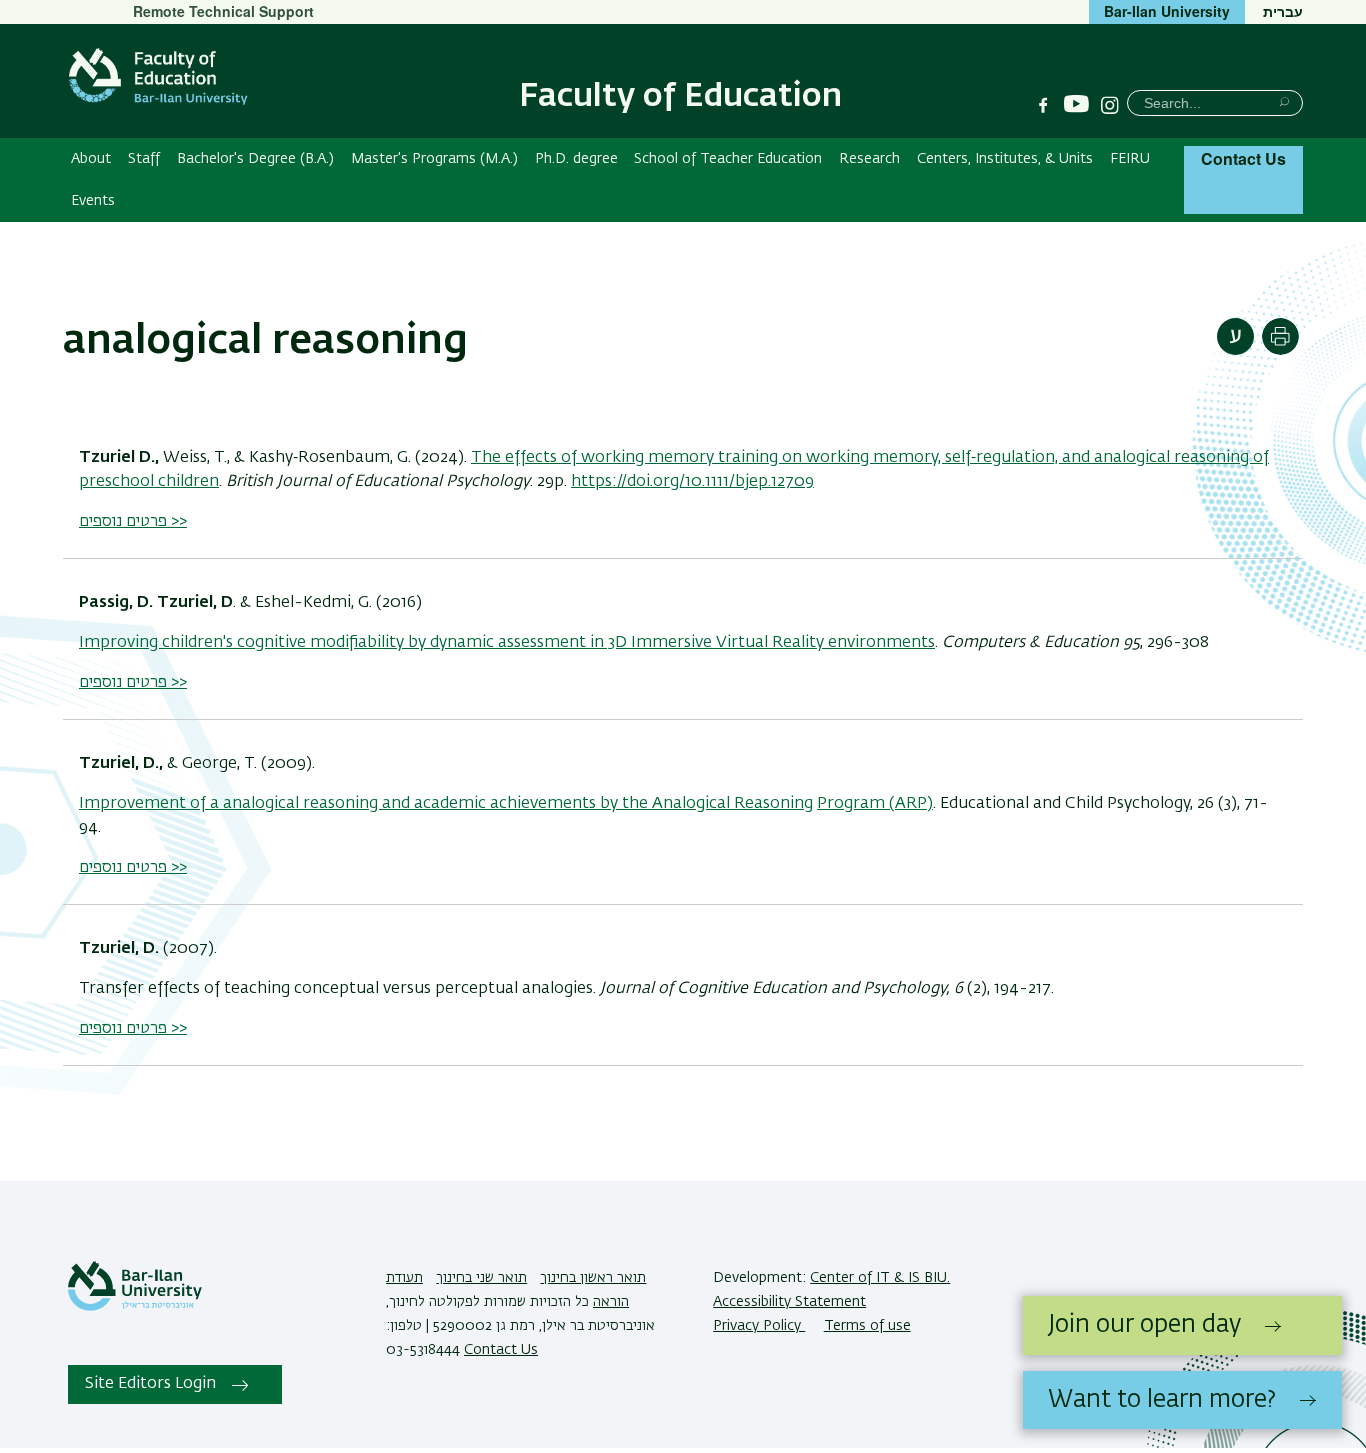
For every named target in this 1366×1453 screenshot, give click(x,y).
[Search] (1284, 101)
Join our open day (1144, 1325)
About (91, 159)
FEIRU (1130, 159)
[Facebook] (1043, 105)
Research (869, 159)
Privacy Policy (759, 1326)
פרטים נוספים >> (133, 522)
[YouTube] (1076, 104)
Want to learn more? (1162, 1400)
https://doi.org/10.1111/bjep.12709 (692, 482)
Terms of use (867, 1326)
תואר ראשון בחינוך (593, 1278)
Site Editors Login (150, 1384)
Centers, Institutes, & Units (1005, 159)
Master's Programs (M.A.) (434, 159)
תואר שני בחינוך (481, 1278)
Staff (144, 159)
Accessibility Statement (789, 1302)
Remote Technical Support (223, 11)
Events (93, 201)
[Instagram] (1110, 105)
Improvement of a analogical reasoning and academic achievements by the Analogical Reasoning (446, 804)
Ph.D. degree (576, 159)
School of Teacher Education (728, 159)
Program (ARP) (875, 804)
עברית (1283, 11)
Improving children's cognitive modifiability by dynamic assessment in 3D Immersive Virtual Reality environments (507, 643)
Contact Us (1243, 158)
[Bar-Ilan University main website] (135, 1307)
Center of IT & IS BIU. (880, 1278)
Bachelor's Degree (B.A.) (255, 159)
